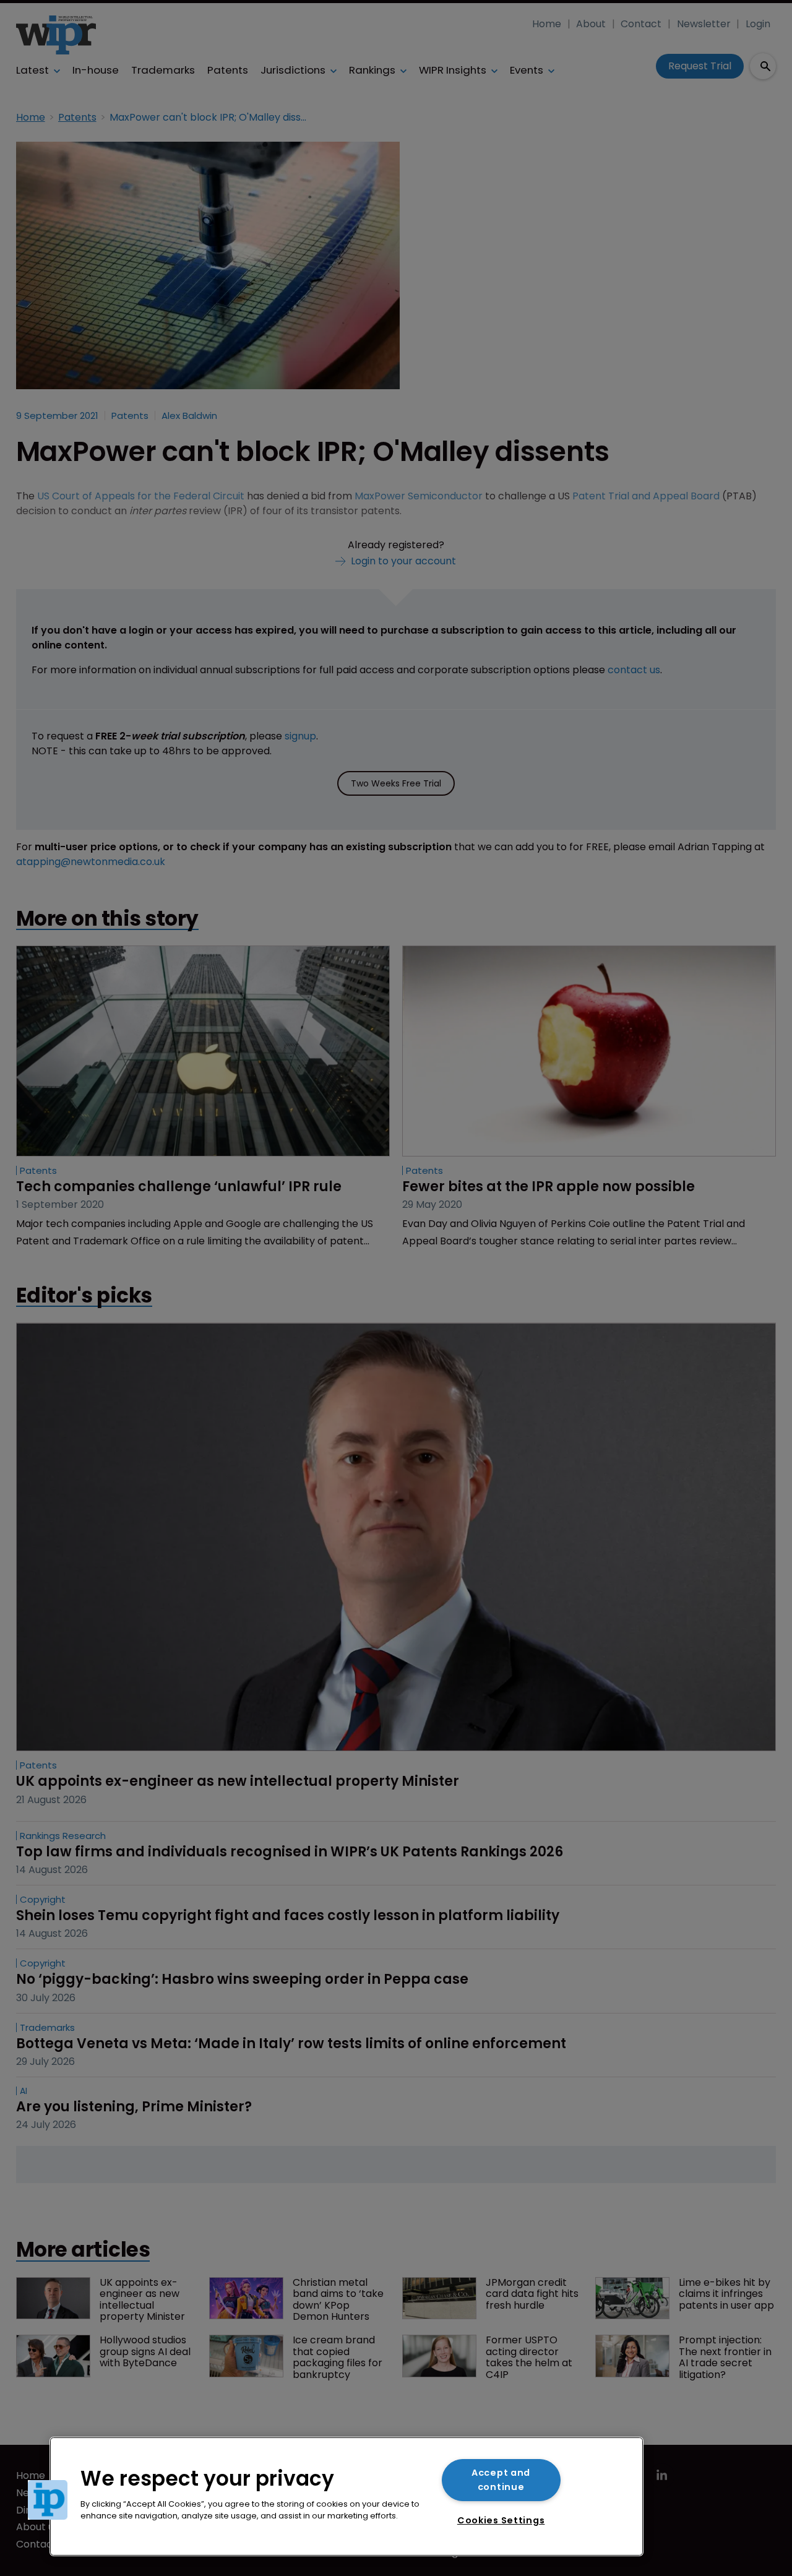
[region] (346, 2496)
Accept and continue (501, 2480)
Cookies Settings (501, 2520)
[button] (48, 2500)
